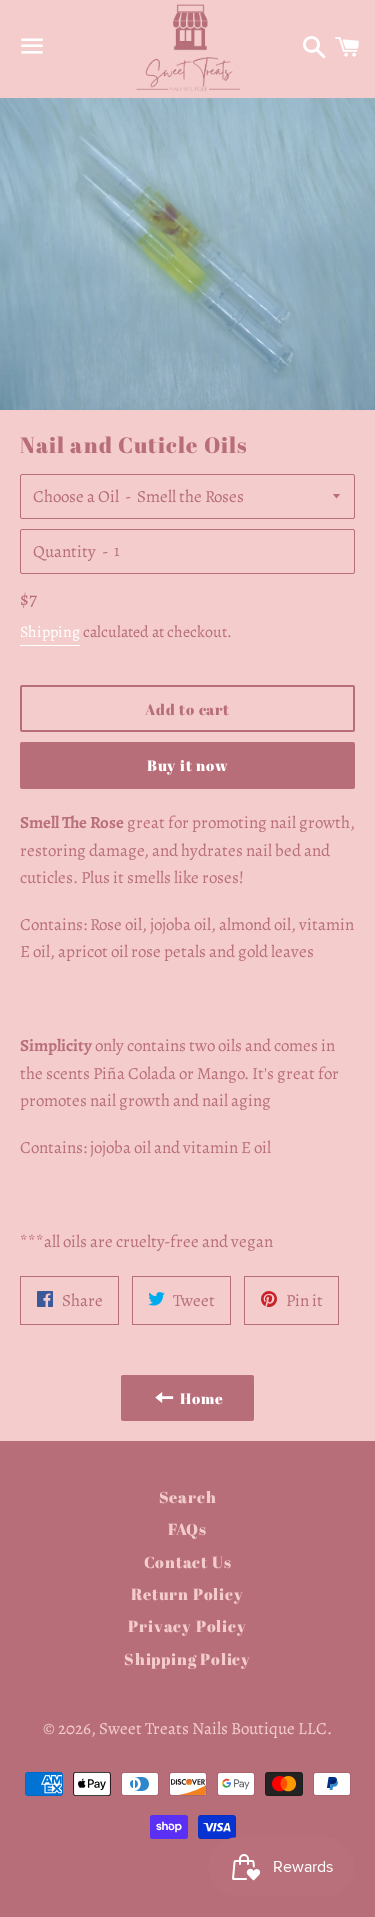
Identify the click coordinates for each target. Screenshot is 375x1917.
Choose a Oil (76, 496)
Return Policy (187, 1594)
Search (188, 1497)
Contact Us (188, 1562)
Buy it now (188, 765)
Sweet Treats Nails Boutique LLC (213, 1728)
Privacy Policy (187, 1626)
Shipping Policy (187, 1659)
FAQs (187, 1529)
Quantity (64, 551)
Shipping (50, 632)
